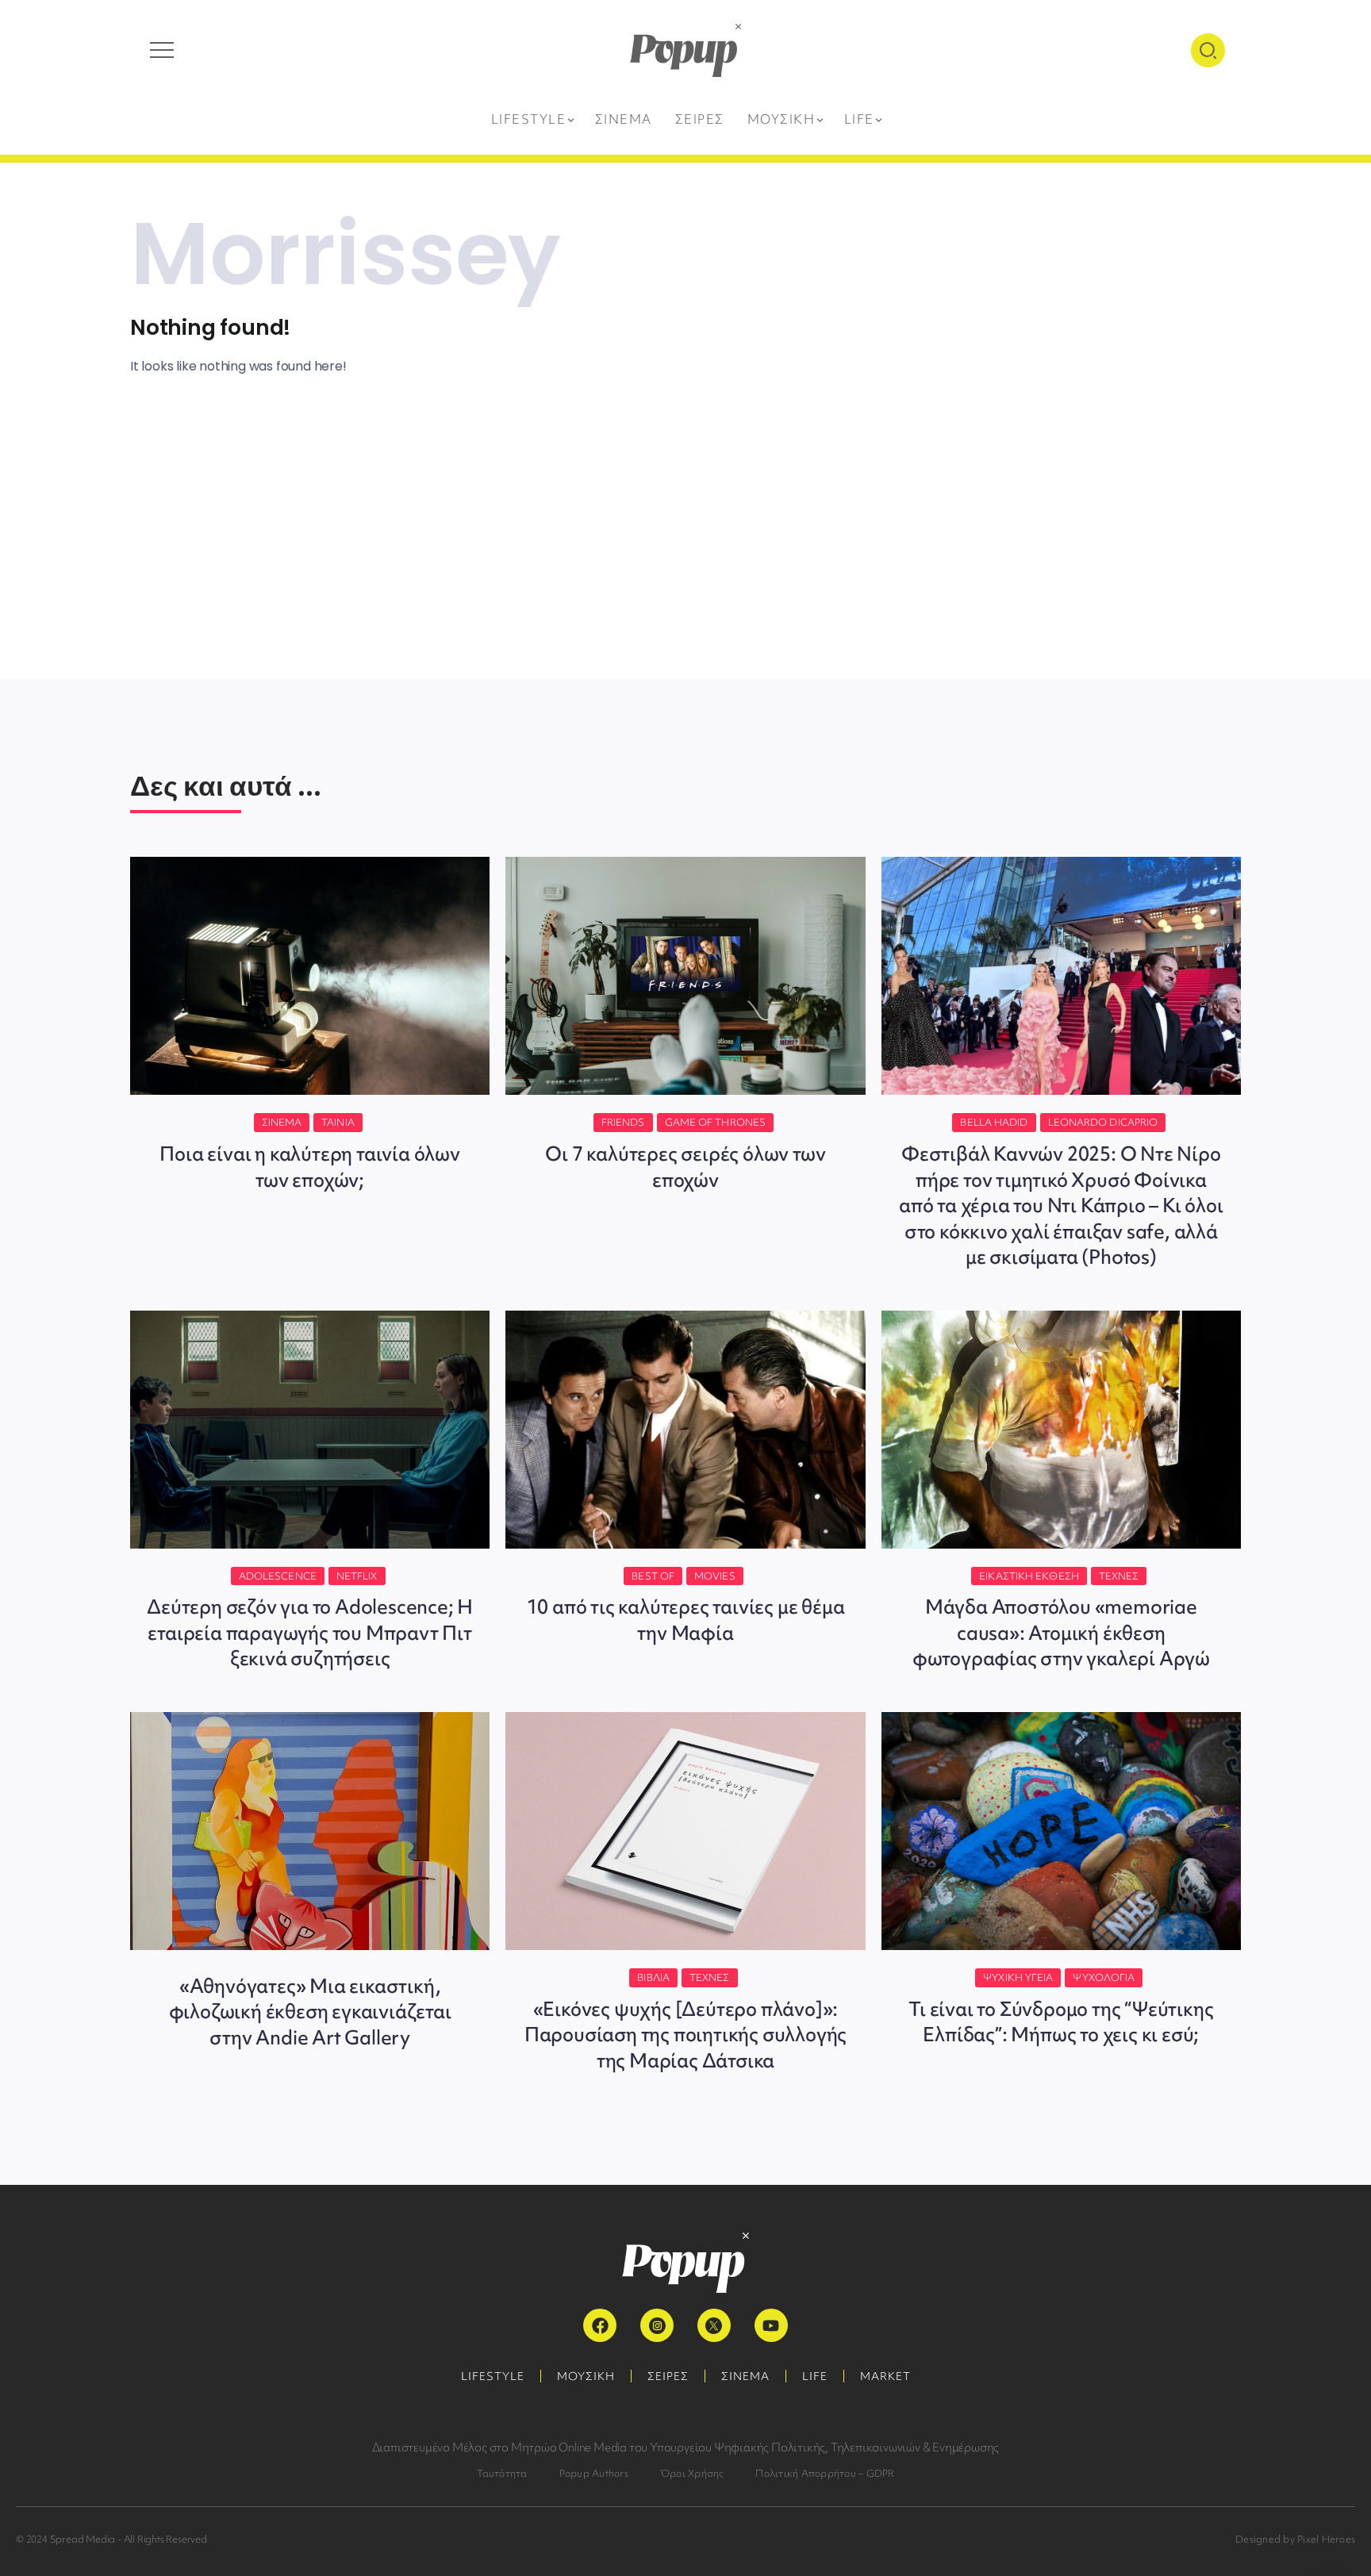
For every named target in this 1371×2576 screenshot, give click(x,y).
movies (715, 1576)
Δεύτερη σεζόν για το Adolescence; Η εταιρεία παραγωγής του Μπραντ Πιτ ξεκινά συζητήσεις (310, 1633)
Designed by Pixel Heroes (1295, 2539)
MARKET (885, 2376)
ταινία (338, 1122)
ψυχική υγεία (1018, 1977)
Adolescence (278, 1576)
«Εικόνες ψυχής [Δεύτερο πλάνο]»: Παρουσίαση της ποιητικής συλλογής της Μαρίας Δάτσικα (685, 2035)
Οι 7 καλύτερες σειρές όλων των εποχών (685, 1167)
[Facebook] (600, 2325)
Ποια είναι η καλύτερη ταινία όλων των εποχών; (309, 1167)
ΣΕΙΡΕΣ (668, 2376)
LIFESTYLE (493, 2376)
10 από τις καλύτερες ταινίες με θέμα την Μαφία (686, 1620)
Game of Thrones (716, 1122)
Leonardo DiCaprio (1103, 1122)
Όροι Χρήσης (692, 2473)
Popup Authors (594, 2473)
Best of (653, 1576)
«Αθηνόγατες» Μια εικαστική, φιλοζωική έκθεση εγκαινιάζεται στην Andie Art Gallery (310, 2012)
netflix (357, 1576)
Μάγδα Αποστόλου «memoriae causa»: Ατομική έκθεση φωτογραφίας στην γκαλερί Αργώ (1061, 1633)
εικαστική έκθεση (1029, 1576)
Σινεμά (282, 1122)
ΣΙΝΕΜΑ (745, 2376)
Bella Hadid (994, 1122)
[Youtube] (771, 2325)
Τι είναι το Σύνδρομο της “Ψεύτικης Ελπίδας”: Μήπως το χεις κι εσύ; (1061, 2022)
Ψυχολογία (1104, 1977)
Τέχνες (1119, 1576)
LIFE (815, 2376)
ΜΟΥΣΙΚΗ (586, 2376)
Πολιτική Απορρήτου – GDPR (825, 2473)
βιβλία (653, 1977)
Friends (623, 1122)
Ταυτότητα (502, 2473)
